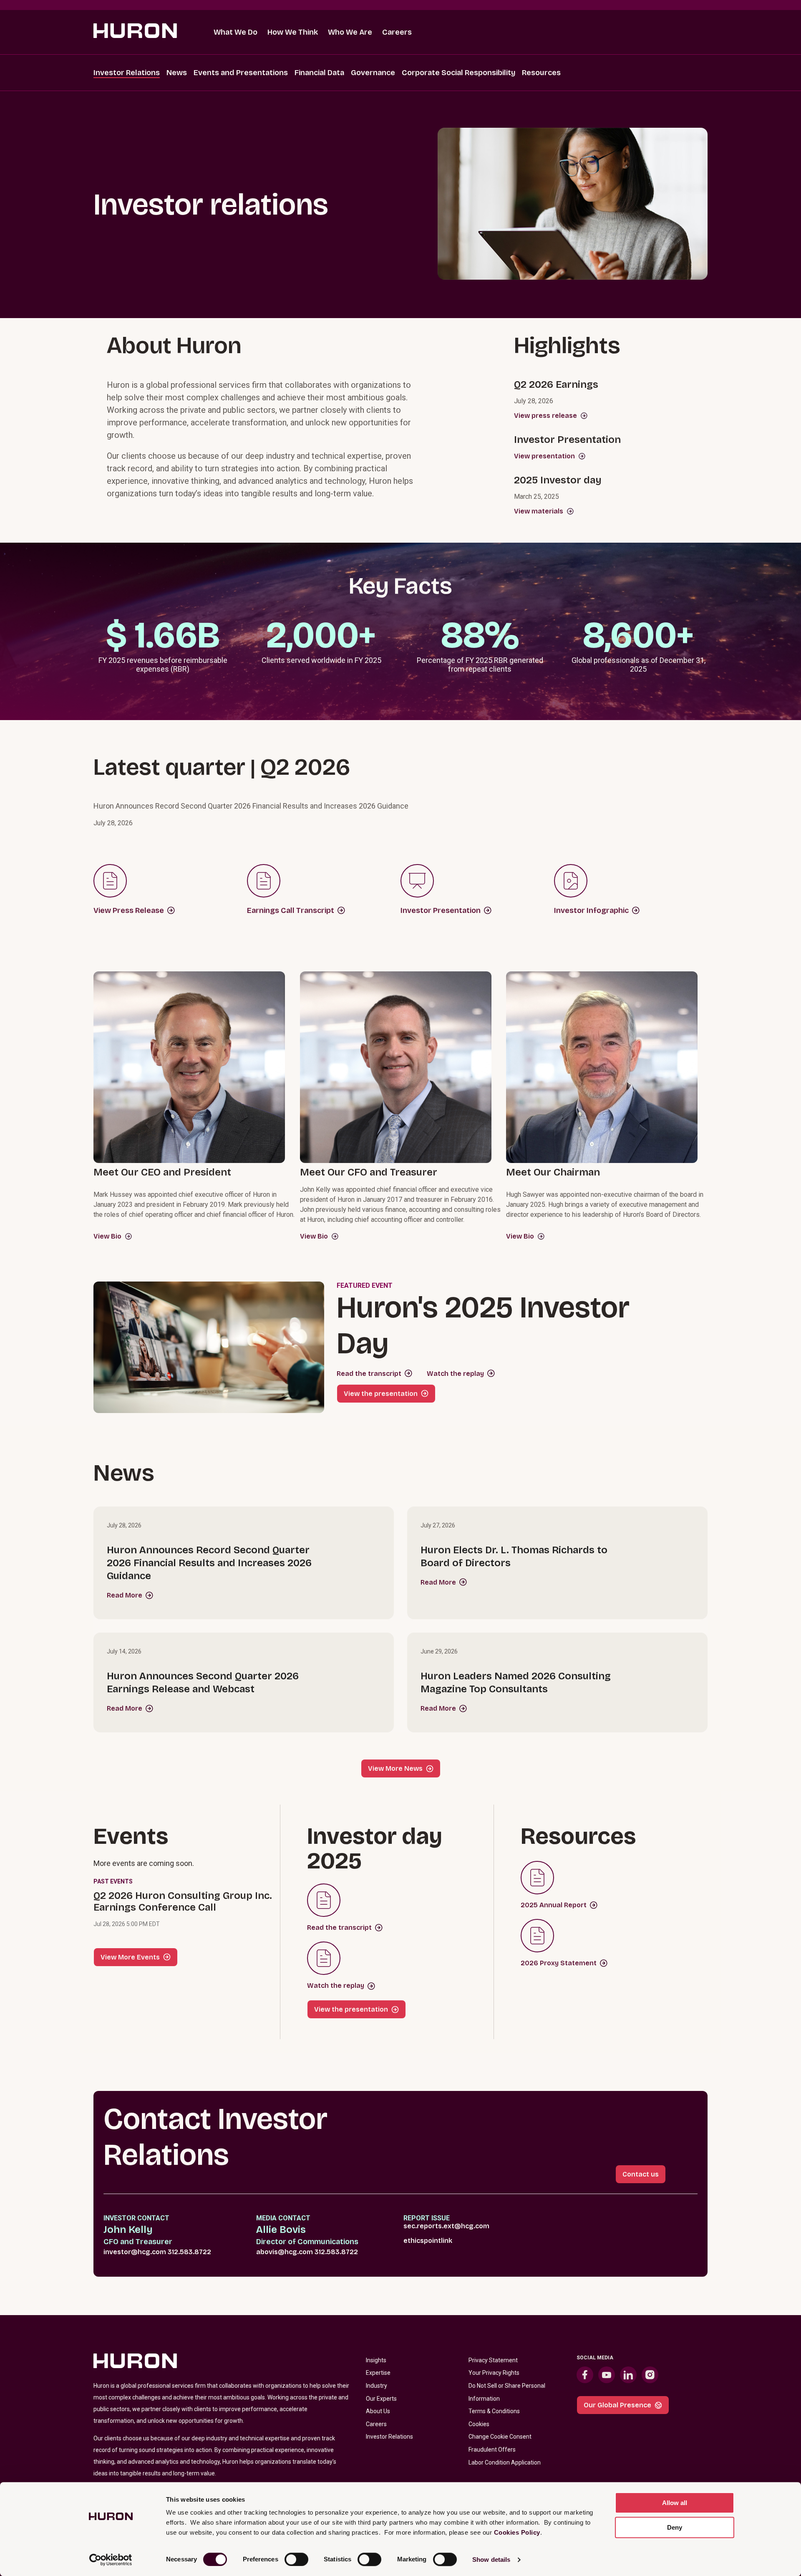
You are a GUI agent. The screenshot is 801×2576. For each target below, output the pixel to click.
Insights (376, 2360)
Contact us (641, 2174)
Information (484, 2399)
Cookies (479, 2424)
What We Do (236, 32)
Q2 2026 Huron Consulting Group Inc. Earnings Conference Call (183, 1901)
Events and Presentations (241, 73)
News (177, 73)
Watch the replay (455, 1374)
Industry (377, 2386)
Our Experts (381, 2399)
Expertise (378, 2373)
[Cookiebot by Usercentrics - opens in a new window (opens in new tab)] (111, 2560)
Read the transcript (369, 1374)
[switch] (296, 2559)
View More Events (130, 1957)
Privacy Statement (493, 2360)
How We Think (293, 32)
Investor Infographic (591, 910)
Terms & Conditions (494, 2411)
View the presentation (381, 1394)
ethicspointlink (428, 2241)
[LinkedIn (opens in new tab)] (628, 2375)
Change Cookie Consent (500, 2437)
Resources (541, 73)
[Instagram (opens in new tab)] (650, 2375)
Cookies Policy (517, 2532)
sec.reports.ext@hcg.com (446, 2226)
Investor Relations (127, 73)
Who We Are (350, 32)
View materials (539, 511)
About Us (378, 2411)
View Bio (107, 1236)
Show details (491, 2560)
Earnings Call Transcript (291, 910)
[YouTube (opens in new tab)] (607, 2375)
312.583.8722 (189, 2252)
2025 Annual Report (554, 1905)
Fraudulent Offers (492, 2450)
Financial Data (319, 73)
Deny (675, 2527)
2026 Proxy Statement (559, 1963)
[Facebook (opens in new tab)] (585, 2375)
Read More (125, 1595)
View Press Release (129, 910)
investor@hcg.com (135, 2252)
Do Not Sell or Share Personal (507, 2386)
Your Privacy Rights (494, 2373)
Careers (397, 32)
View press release (545, 416)
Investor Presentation (441, 910)
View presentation (544, 456)
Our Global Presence (617, 2405)
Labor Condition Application (505, 2462)
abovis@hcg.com (285, 2252)
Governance (373, 73)
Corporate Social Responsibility (458, 73)
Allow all (675, 2503)
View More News (395, 1768)
